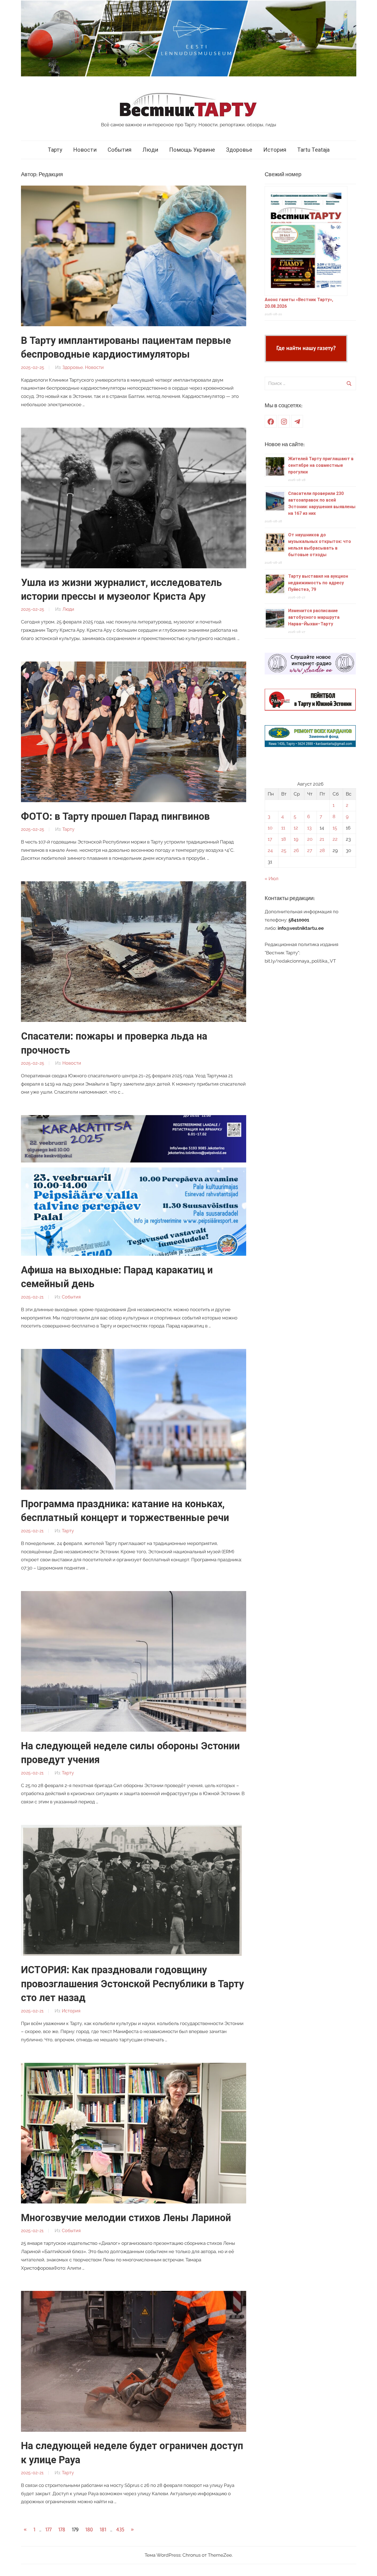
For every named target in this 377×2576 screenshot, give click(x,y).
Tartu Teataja (313, 150)
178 (62, 2530)
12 (296, 828)
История (275, 150)
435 (120, 2530)
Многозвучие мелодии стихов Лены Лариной (126, 2218)
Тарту (55, 150)
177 (48, 2530)
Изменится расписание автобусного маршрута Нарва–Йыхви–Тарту (314, 617)
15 (335, 828)
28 (322, 850)
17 (270, 839)
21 (322, 839)
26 (296, 850)
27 (310, 850)
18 (284, 839)
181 (103, 2530)
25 (284, 850)
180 (89, 2530)
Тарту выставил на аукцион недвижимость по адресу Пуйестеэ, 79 (318, 583)
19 (296, 839)
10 (270, 828)
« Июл (272, 879)
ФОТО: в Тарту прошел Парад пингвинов (115, 816)
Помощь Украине (192, 150)
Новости (85, 150)
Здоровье (239, 150)
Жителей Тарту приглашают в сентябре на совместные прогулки (321, 465)
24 (270, 850)
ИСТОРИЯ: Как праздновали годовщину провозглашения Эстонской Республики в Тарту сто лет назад (132, 1984)
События (120, 150)
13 (309, 828)
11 (283, 828)
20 (310, 839)
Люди (150, 150)
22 (335, 839)
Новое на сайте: (285, 444)
